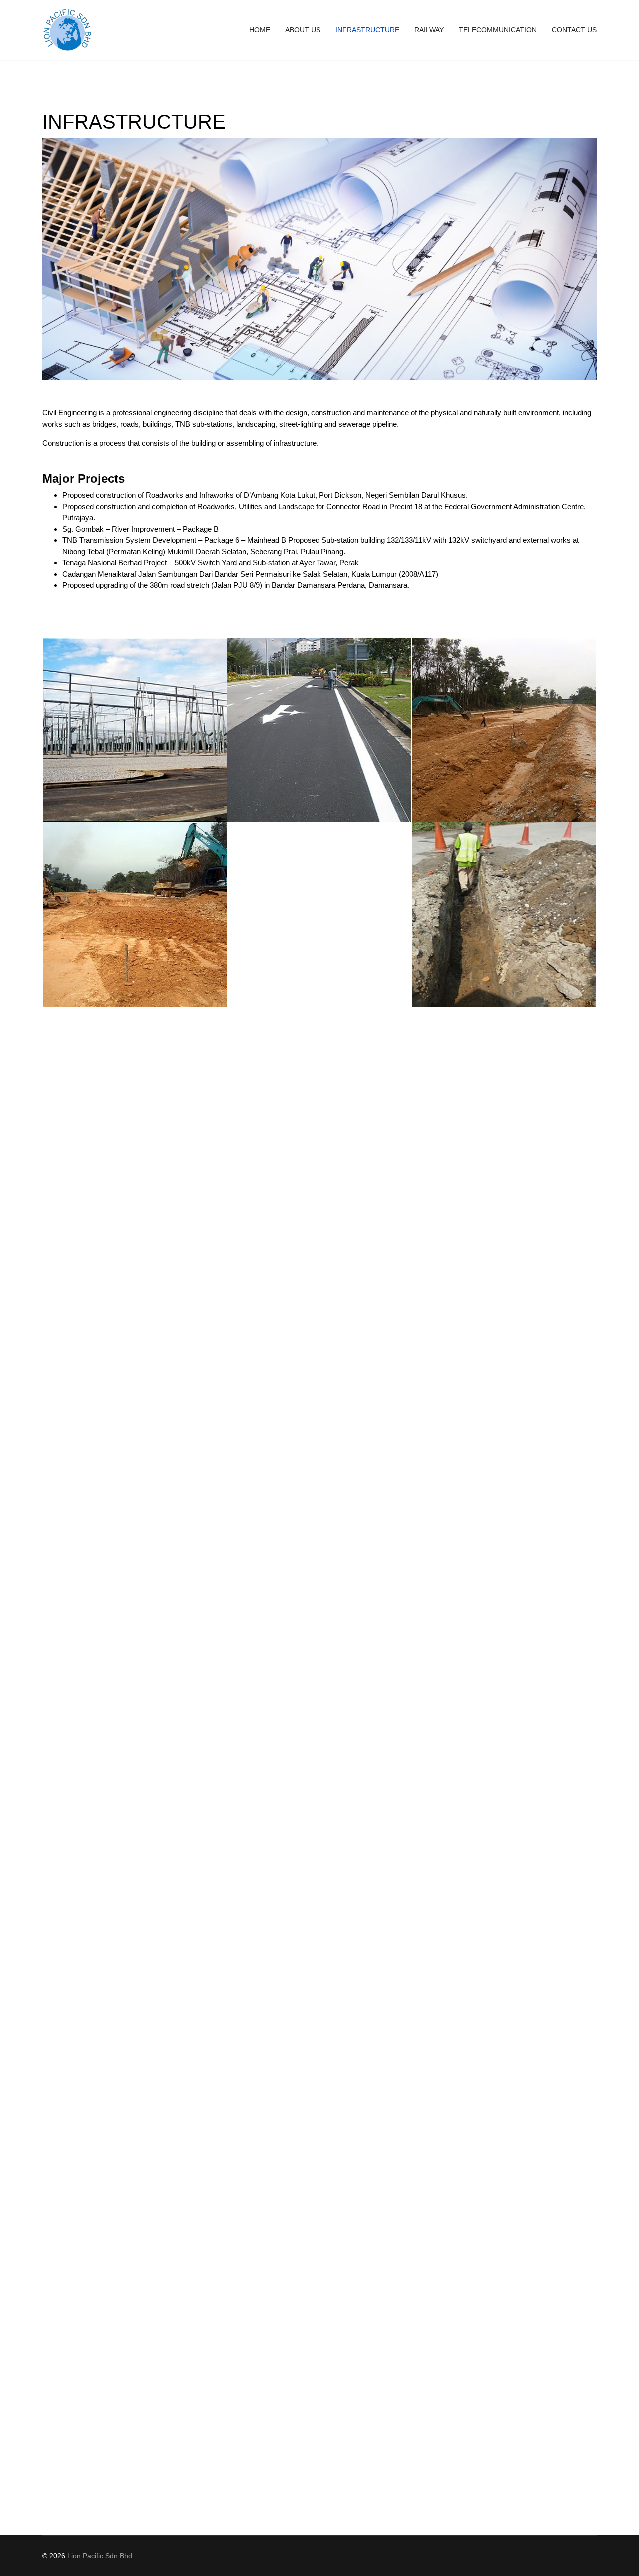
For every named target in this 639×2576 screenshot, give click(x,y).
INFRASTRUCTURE (367, 30)
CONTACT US (574, 30)
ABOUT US (303, 30)
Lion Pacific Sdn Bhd (100, 2556)
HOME (260, 30)
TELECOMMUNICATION (498, 30)
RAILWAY (429, 30)
